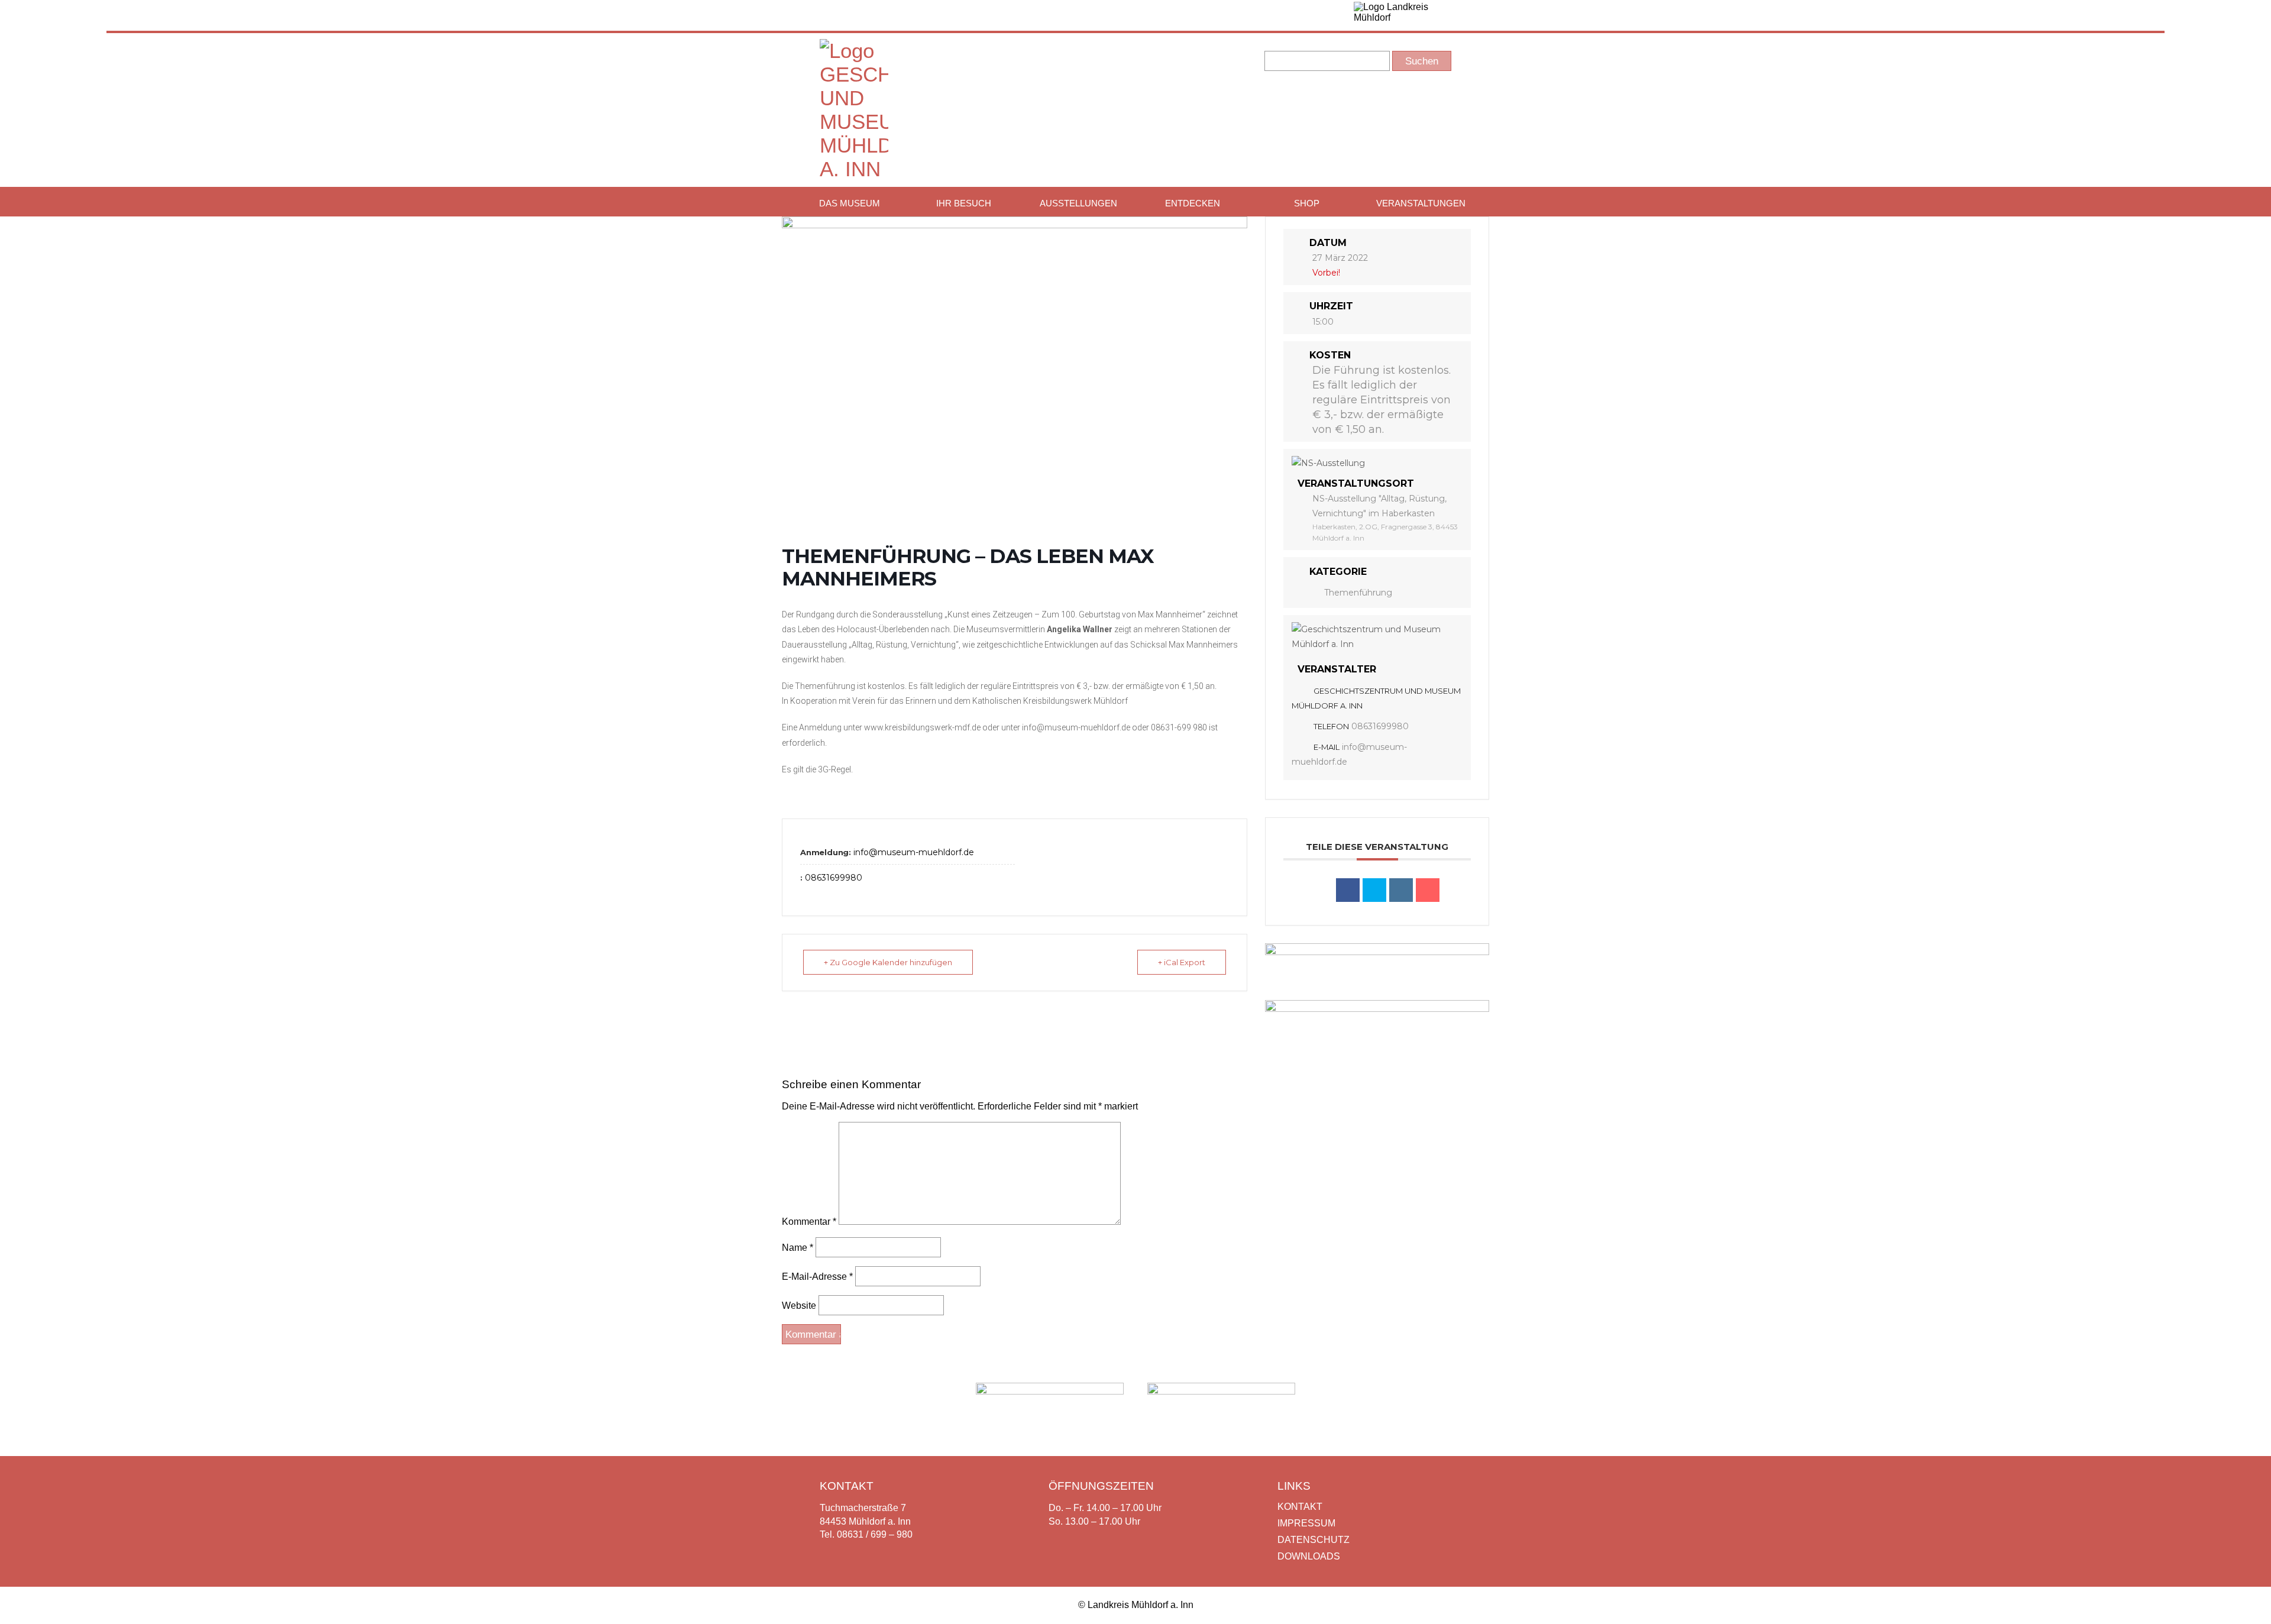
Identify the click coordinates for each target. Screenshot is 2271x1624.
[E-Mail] (1428, 890)
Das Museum (850, 203)
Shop (1307, 203)
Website (799, 1306)
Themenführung (1358, 593)
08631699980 (834, 878)
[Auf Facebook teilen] (1348, 890)
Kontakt (1300, 1507)
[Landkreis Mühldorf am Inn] (1402, 15)
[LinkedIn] (1401, 890)
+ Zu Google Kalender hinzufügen (888, 962)
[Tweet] (1374, 890)
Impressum (1306, 1523)
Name (798, 1248)
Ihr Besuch (964, 203)
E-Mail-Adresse (817, 1277)
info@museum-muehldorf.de (914, 852)
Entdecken (1193, 203)
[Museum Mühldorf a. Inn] (854, 169)
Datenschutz (1314, 1540)
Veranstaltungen (1421, 203)
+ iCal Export (1182, 962)
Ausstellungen (1078, 203)
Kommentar (809, 1222)
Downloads (1309, 1556)
